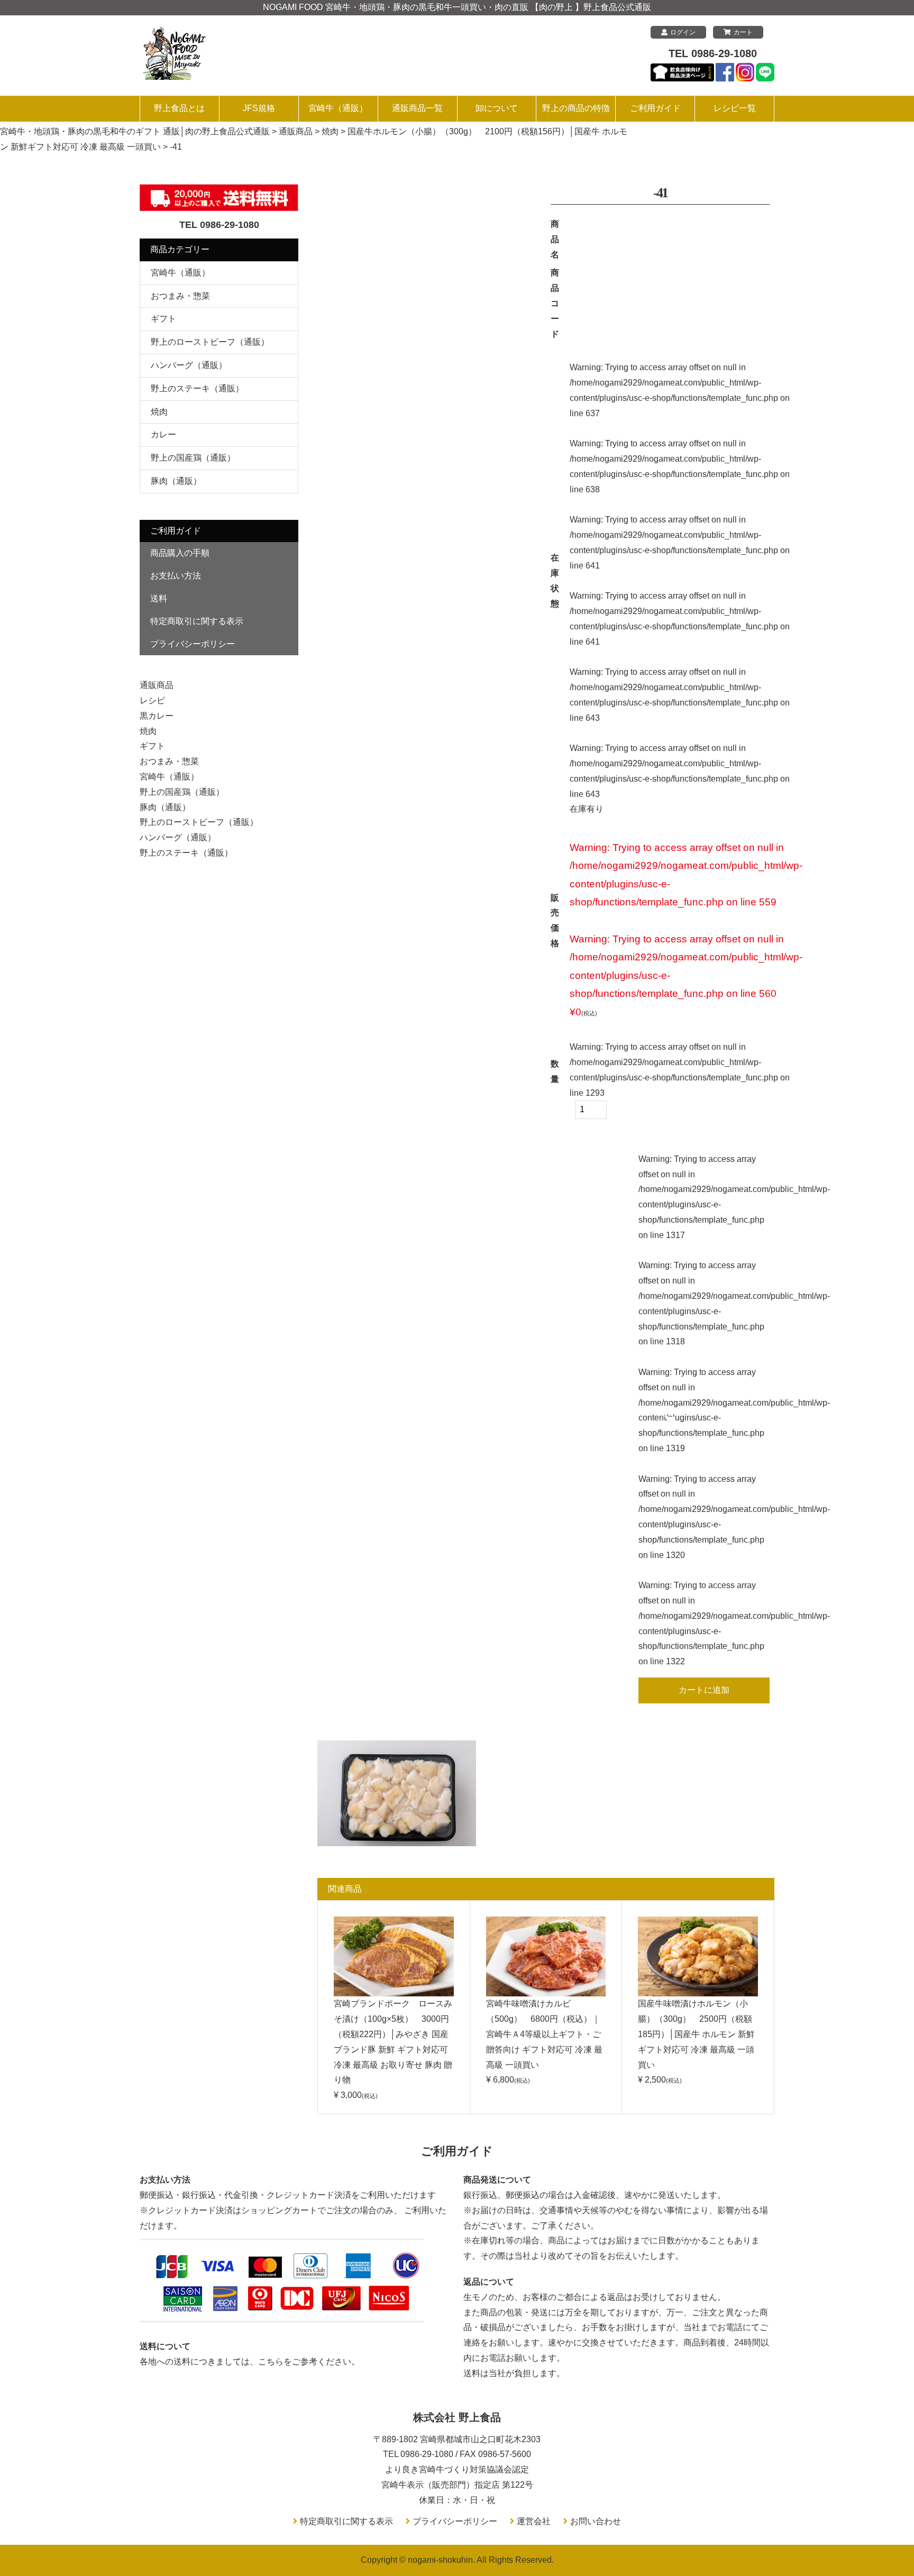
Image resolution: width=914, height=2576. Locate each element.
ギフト (163, 319)
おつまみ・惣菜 (180, 296)
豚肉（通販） (176, 481)
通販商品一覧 (417, 108)
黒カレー (157, 716)
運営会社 (534, 2521)
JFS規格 (259, 108)
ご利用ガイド (655, 108)
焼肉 (159, 412)
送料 (159, 598)
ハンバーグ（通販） (189, 365)
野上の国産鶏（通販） (193, 458)
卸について (497, 108)
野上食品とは (179, 108)
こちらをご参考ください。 (309, 2362)
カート (743, 32)
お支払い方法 (176, 576)
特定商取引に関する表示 (197, 621)
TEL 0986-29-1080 (713, 53)
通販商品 (157, 685)
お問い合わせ (596, 2521)
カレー (163, 434)
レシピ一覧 (735, 108)
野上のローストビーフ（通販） (210, 342)
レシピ (152, 700)
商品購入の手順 (180, 553)
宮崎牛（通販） (338, 108)
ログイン (683, 32)
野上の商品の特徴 (576, 108)
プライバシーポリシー (193, 644)
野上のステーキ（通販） (197, 388)
